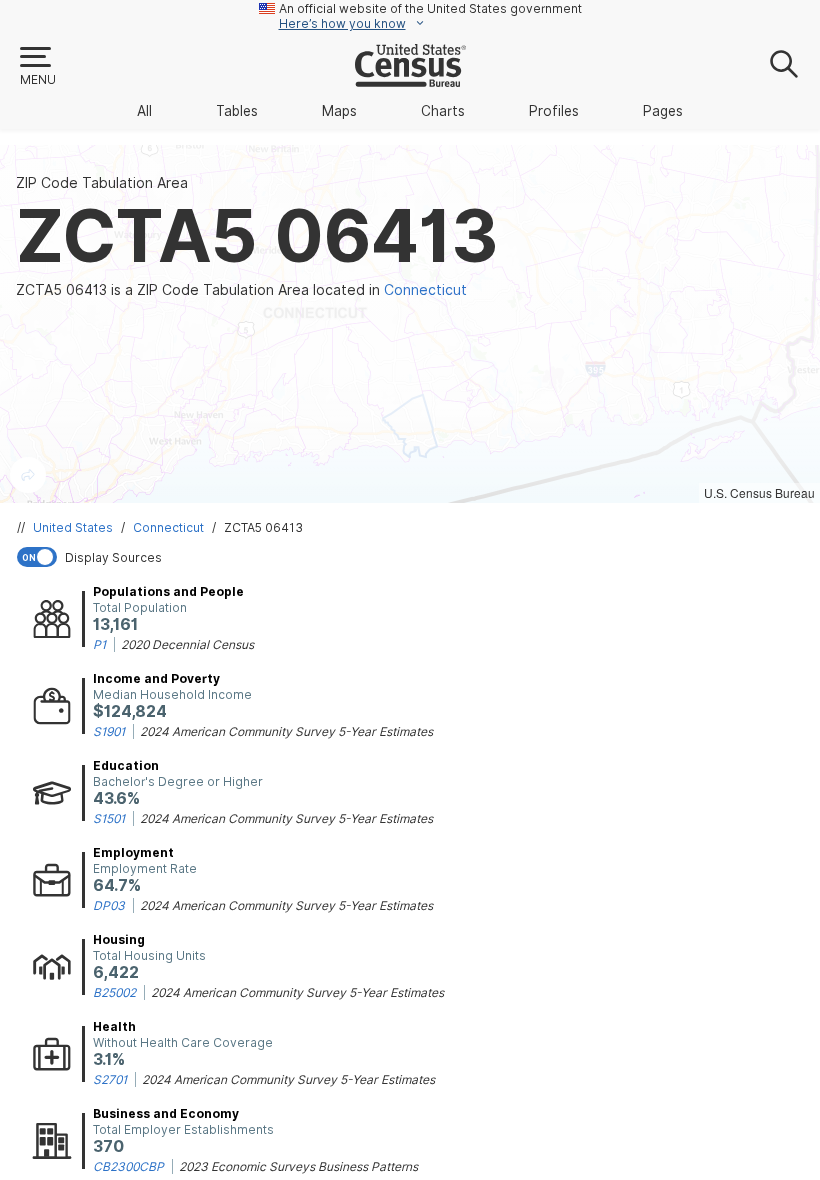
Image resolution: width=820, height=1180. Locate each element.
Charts (443, 111)
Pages (663, 111)
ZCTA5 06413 (263, 527)
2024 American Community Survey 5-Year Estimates (286, 731)
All (144, 111)
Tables (237, 111)
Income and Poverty (156, 678)
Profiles (554, 111)
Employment (133, 852)
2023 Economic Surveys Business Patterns (298, 1166)
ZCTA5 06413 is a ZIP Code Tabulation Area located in (241, 290)
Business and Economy (166, 1113)
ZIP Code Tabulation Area (102, 183)
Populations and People (168, 591)
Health (114, 1026)
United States (73, 527)
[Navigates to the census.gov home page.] (410, 79)
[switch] (414, 557)
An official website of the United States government (430, 8)
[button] (37, 67)
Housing (119, 939)
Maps (339, 111)
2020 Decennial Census (187, 644)
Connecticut (168, 527)
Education (126, 765)
